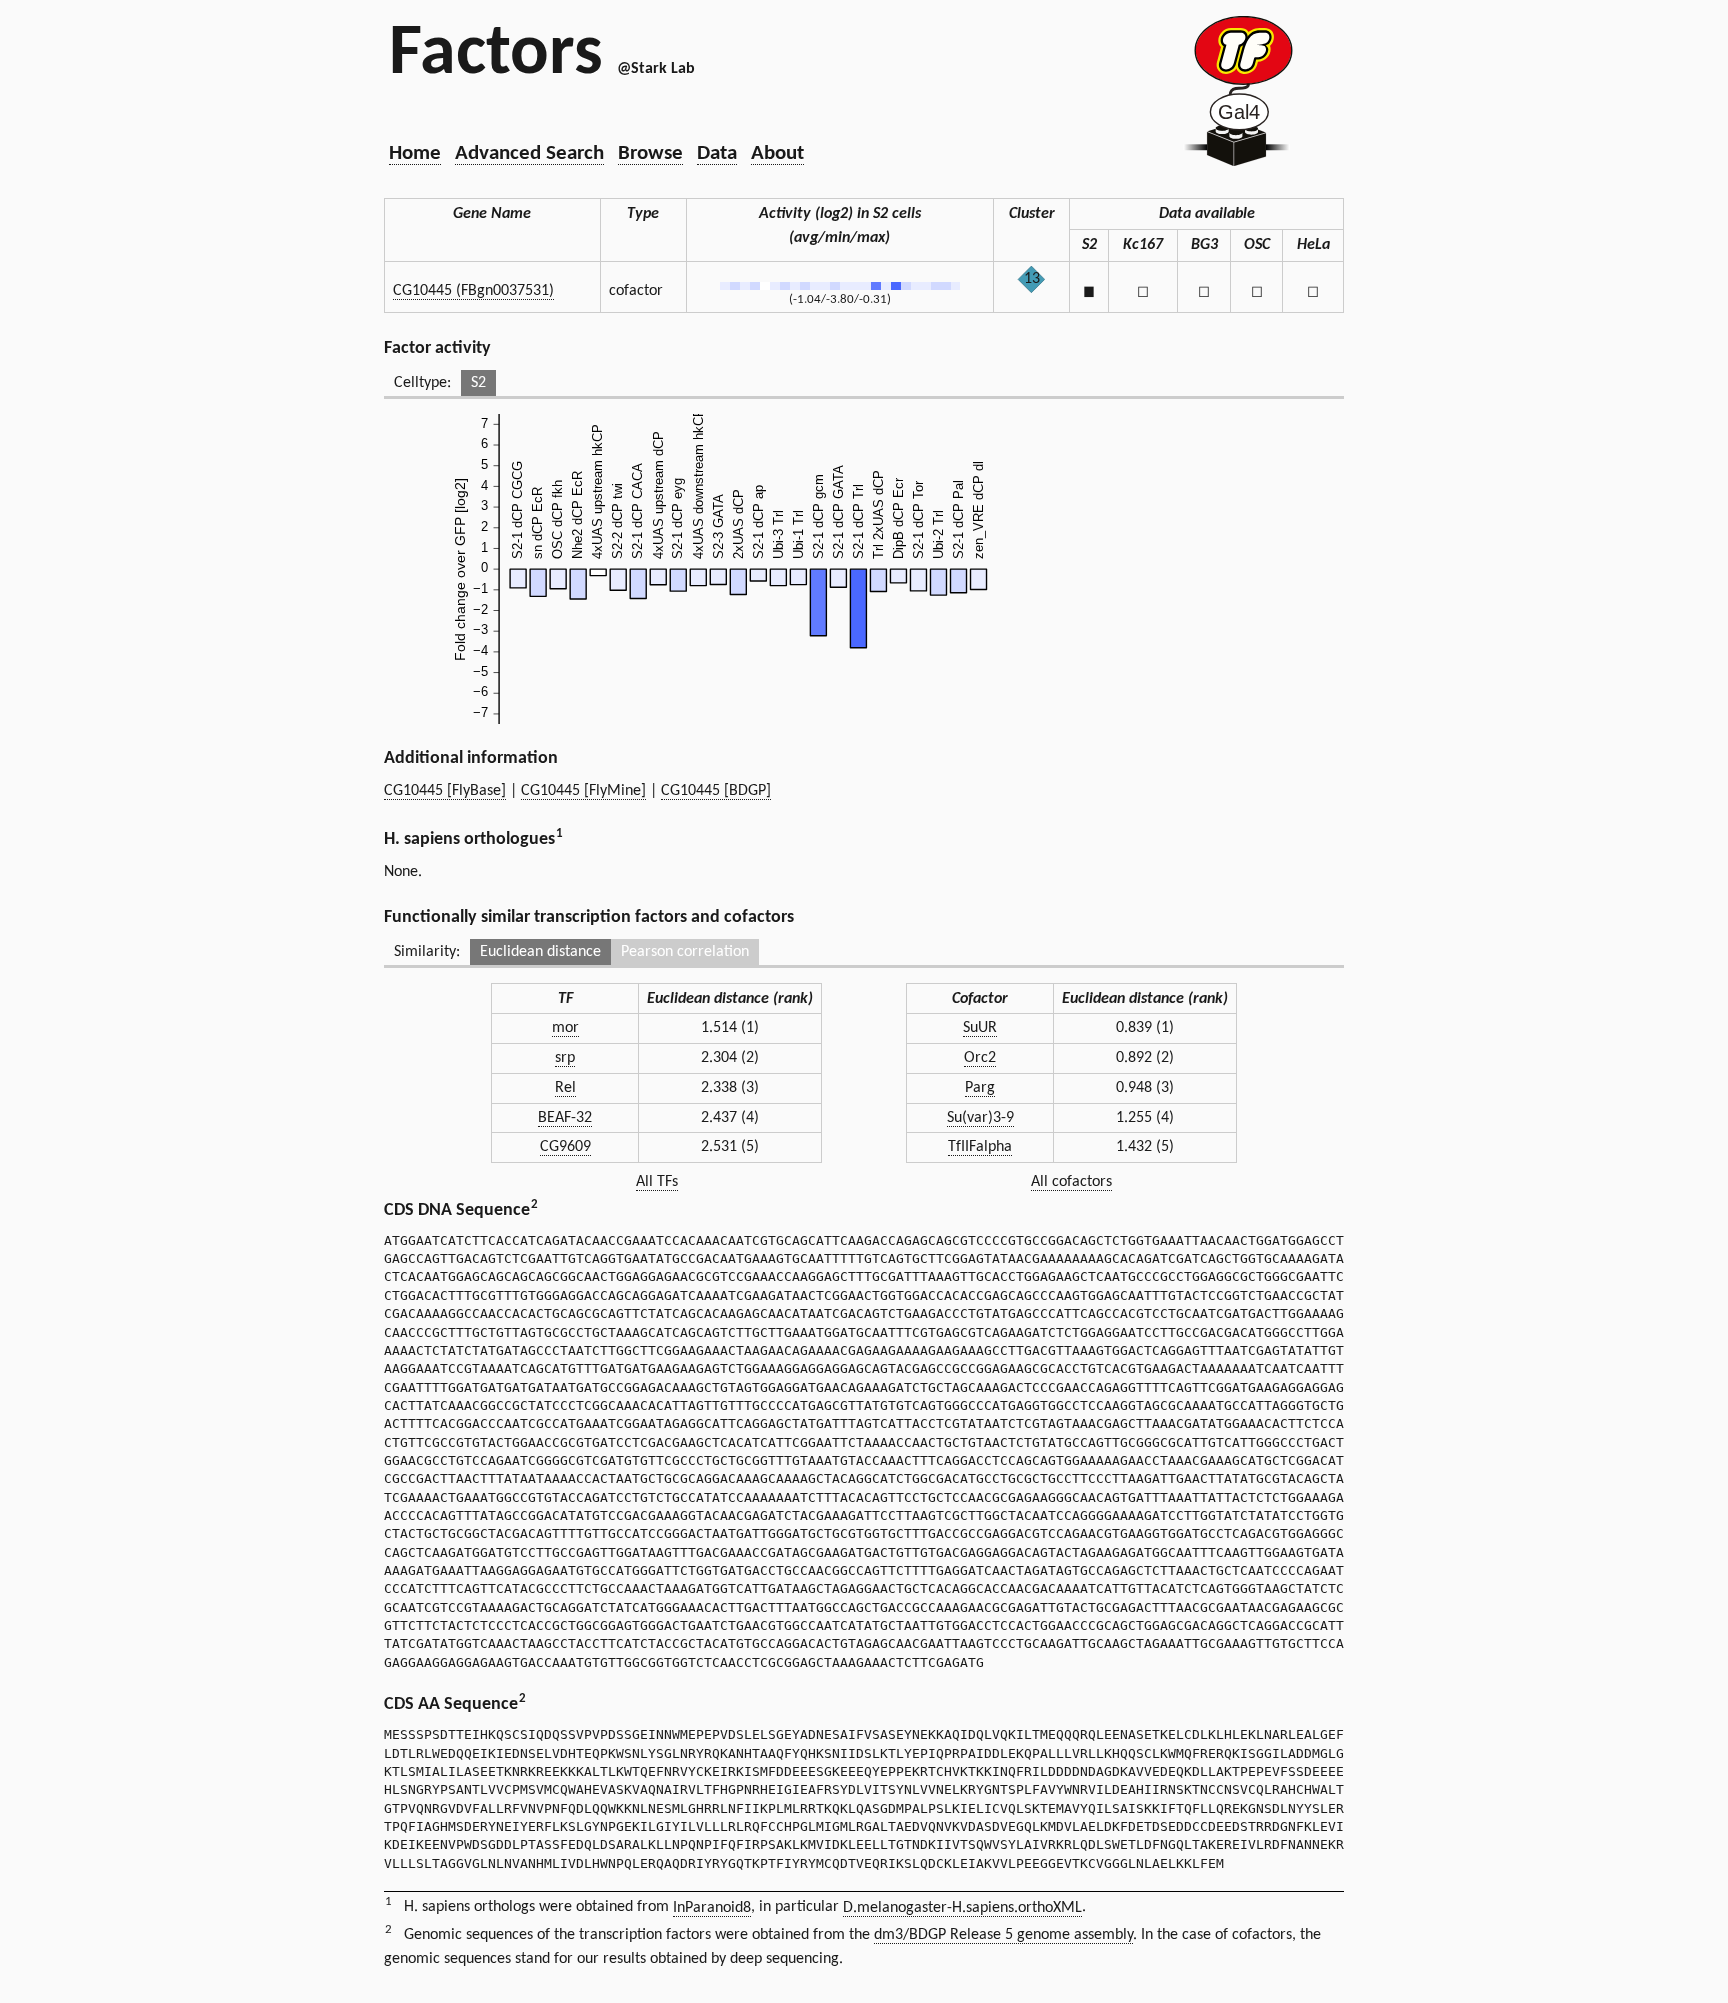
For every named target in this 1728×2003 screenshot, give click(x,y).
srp (565, 1058)
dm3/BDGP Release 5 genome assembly (1003, 1935)
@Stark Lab (656, 69)
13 (1032, 279)
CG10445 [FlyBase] (445, 791)
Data (717, 153)
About (777, 153)
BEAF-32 (565, 1118)
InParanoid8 (712, 1908)
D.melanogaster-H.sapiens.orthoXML (962, 1908)
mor (565, 1028)
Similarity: (427, 952)
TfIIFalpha (980, 1147)
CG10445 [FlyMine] (583, 791)
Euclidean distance (540, 952)
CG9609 (565, 1147)
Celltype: (422, 383)
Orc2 (980, 1058)
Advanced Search (529, 153)
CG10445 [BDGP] (716, 791)
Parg (980, 1088)
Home (415, 153)
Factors (496, 55)
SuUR (980, 1028)
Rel (565, 1088)
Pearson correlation (685, 952)
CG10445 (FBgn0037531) (473, 291)
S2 (478, 383)
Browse (650, 153)
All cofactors (1071, 1182)
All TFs (657, 1182)
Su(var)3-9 (980, 1118)
